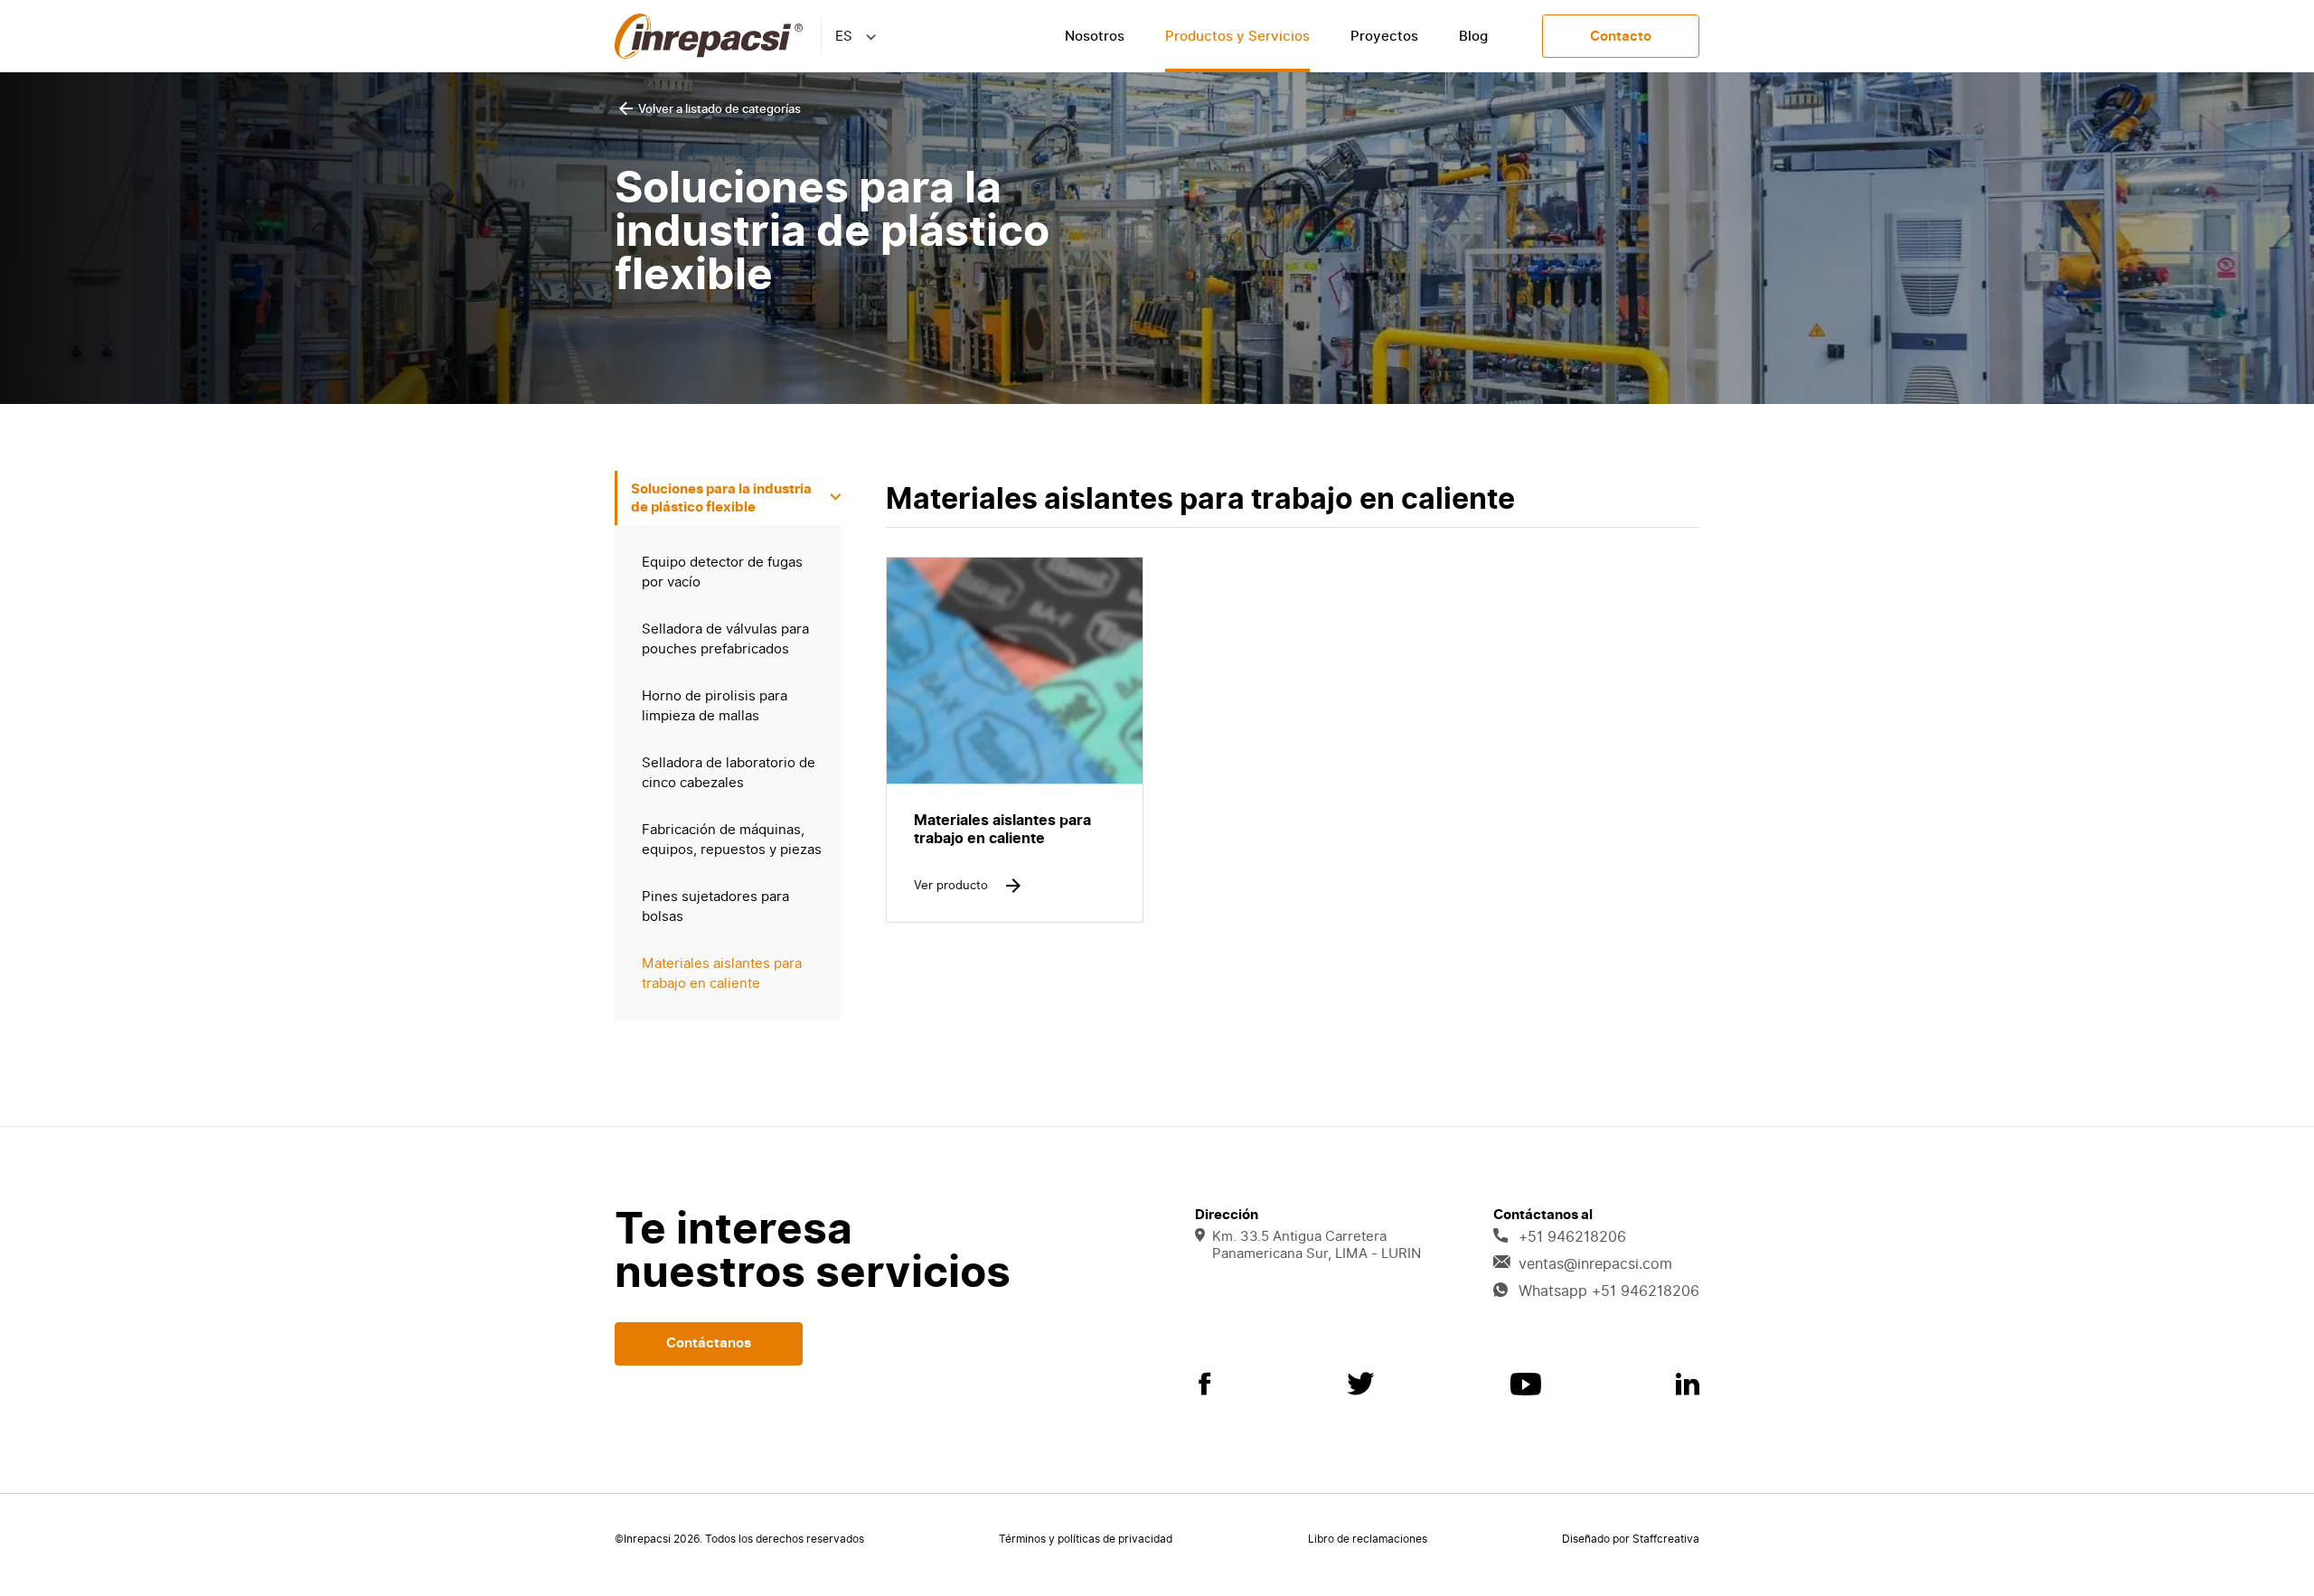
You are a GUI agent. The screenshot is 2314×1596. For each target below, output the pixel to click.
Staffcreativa (1666, 1539)
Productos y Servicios (1237, 36)
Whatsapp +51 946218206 (1609, 1291)
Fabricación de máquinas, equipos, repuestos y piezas (732, 840)
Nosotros (1095, 36)
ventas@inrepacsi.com (1595, 1264)
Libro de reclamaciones (1368, 1539)
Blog (1473, 36)
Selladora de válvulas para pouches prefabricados (725, 639)
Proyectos (1384, 36)
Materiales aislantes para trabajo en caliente (722, 973)
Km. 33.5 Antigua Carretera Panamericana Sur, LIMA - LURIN (1317, 1245)
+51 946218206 (1572, 1237)
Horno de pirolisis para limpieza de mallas (715, 706)
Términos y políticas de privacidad (1086, 1539)
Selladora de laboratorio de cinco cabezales (729, 773)
